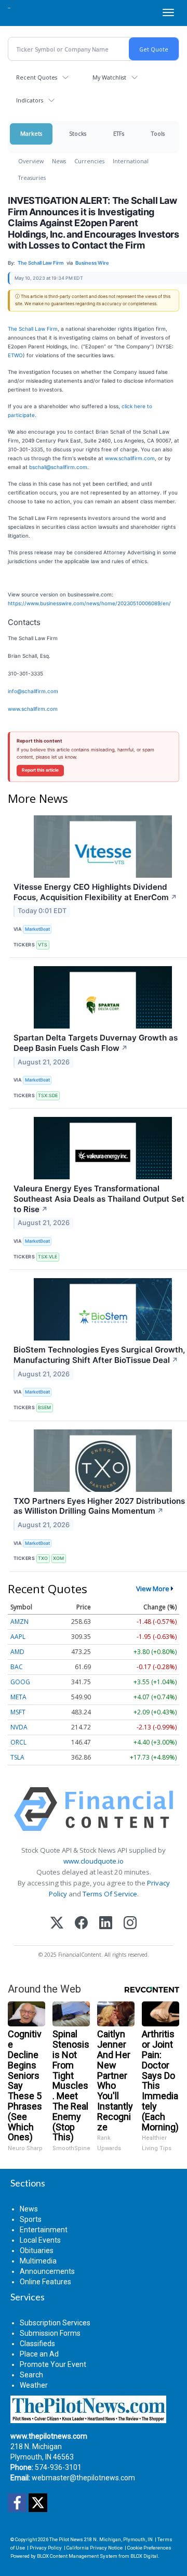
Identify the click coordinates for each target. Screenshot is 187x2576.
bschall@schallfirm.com (58, 467)
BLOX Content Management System (77, 2556)
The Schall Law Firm (33, 329)
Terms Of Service (110, 1894)
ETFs (119, 133)
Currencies (89, 161)
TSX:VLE (48, 1257)
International (131, 161)
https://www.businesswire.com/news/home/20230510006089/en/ (89, 603)
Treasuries (32, 178)
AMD (17, 1652)
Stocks (78, 133)
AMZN (19, 1622)
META (18, 1697)
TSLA (17, 1757)
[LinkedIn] (106, 1924)
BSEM (44, 1407)
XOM (58, 1558)
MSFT (18, 1712)
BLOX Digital (144, 2556)
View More (153, 1589)
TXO (43, 1558)
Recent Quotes (37, 77)
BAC (17, 1667)
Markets (31, 133)
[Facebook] (81, 1924)
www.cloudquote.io (94, 1861)
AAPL (18, 1637)
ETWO (15, 355)
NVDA (19, 1727)
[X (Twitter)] (57, 1924)
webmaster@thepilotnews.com (83, 2478)
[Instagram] (130, 1924)
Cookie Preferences (149, 2548)
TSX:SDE (48, 1095)
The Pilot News (66, 2539)
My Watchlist (109, 77)
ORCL (18, 1742)
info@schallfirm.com (33, 691)
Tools (158, 133)
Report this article (40, 770)
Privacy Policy (46, 2548)
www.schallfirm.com (130, 458)
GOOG (20, 1682)
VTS (43, 945)
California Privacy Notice (95, 2548)
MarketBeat (37, 929)
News (59, 161)
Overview (31, 161)
